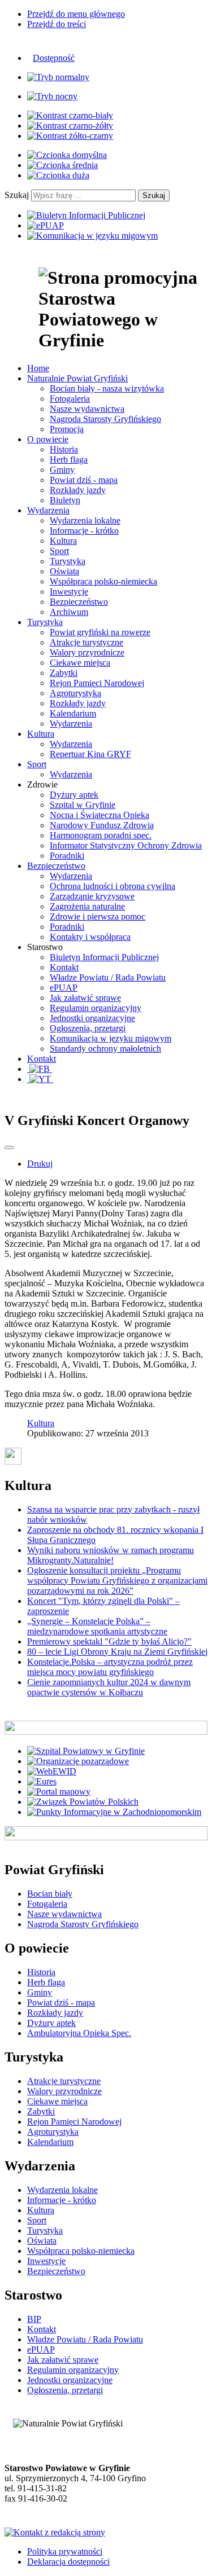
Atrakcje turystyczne (86, 642)
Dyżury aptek (74, 795)
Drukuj (40, 1164)
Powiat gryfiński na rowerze (100, 632)
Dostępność (54, 58)
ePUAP (64, 988)
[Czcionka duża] (58, 175)
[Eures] (42, 1781)
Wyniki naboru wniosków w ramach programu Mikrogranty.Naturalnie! (111, 1555)
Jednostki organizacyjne (92, 1018)
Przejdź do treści (57, 24)
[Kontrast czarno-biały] (70, 115)
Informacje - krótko (84, 531)
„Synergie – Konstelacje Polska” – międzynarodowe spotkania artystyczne (97, 1626)
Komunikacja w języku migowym (111, 1038)
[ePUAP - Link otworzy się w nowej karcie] (46, 225)
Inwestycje (69, 592)
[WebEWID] (52, 1771)
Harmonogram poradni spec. (101, 835)
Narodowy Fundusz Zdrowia (102, 825)
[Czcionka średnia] (62, 165)
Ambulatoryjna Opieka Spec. (79, 2033)
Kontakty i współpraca (90, 937)
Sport (59, 551)
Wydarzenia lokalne (85, 520)
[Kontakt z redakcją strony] (55, 2532)
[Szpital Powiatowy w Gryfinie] (86, 1751)
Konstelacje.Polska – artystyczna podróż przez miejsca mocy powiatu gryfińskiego (110, 1667)
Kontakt (64, 967)
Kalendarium (73, 713)
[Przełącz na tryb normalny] (58, 77)
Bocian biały (50, 1894)
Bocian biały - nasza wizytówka (107, 388)
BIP (34, 2319)
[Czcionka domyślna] (67, 155)
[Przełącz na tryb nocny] (52, 96)
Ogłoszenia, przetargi (88, 1028)
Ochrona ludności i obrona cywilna (113, 886)
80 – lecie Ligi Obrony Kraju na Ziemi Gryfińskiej (117, 1652)
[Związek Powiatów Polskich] (83, 1802)
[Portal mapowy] (59, 1792)
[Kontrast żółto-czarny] (70, 136)
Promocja (67, 429)
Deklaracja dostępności (68, 2562)
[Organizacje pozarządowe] (78, 1761)
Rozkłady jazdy (78, 490)
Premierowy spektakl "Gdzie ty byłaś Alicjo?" (109, 1641)
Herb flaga (69, 460)
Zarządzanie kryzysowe (92, 896)
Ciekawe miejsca (80, 663)
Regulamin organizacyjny (96, 1008)
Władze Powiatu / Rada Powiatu (108, 977)
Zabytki (64, 673)
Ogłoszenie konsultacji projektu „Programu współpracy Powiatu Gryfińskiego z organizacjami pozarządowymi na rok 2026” (117, 1581)
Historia (64, 449)
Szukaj (17, 195)
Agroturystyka (75, 693)
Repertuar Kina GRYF (90, 754)
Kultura (63, 541)
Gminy (62, 470)
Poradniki (67, 856)
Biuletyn (65, 500)
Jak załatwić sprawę (85, 998)
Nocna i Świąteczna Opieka (99, 815)
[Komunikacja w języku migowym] (92, 236)
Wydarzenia (71, 724)
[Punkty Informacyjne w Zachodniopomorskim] (114, 1812)
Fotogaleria (70, 399)
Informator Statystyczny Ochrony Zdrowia (126, 845)
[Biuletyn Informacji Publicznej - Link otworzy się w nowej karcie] (86, 215)
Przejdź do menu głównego (76, 14)
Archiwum (69, 612)
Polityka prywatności (65, 2551)
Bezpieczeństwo (79, 602)
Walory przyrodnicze (87, 652)
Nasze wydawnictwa (87, 409)
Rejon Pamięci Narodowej (97, 683)
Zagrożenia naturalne (87, 906)
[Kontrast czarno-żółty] (70, 126)
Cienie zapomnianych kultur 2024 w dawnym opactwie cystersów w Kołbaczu (109, 1687)
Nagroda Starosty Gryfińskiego (105, 419)
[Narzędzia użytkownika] (9, 1148)
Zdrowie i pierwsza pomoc (98, 916)
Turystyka (68, 561)
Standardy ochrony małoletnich (105, 1049)
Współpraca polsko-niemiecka (103, 581)
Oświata (64, 571)
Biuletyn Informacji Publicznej (104, 957)
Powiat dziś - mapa (84, 480)
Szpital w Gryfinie (83, 805)
